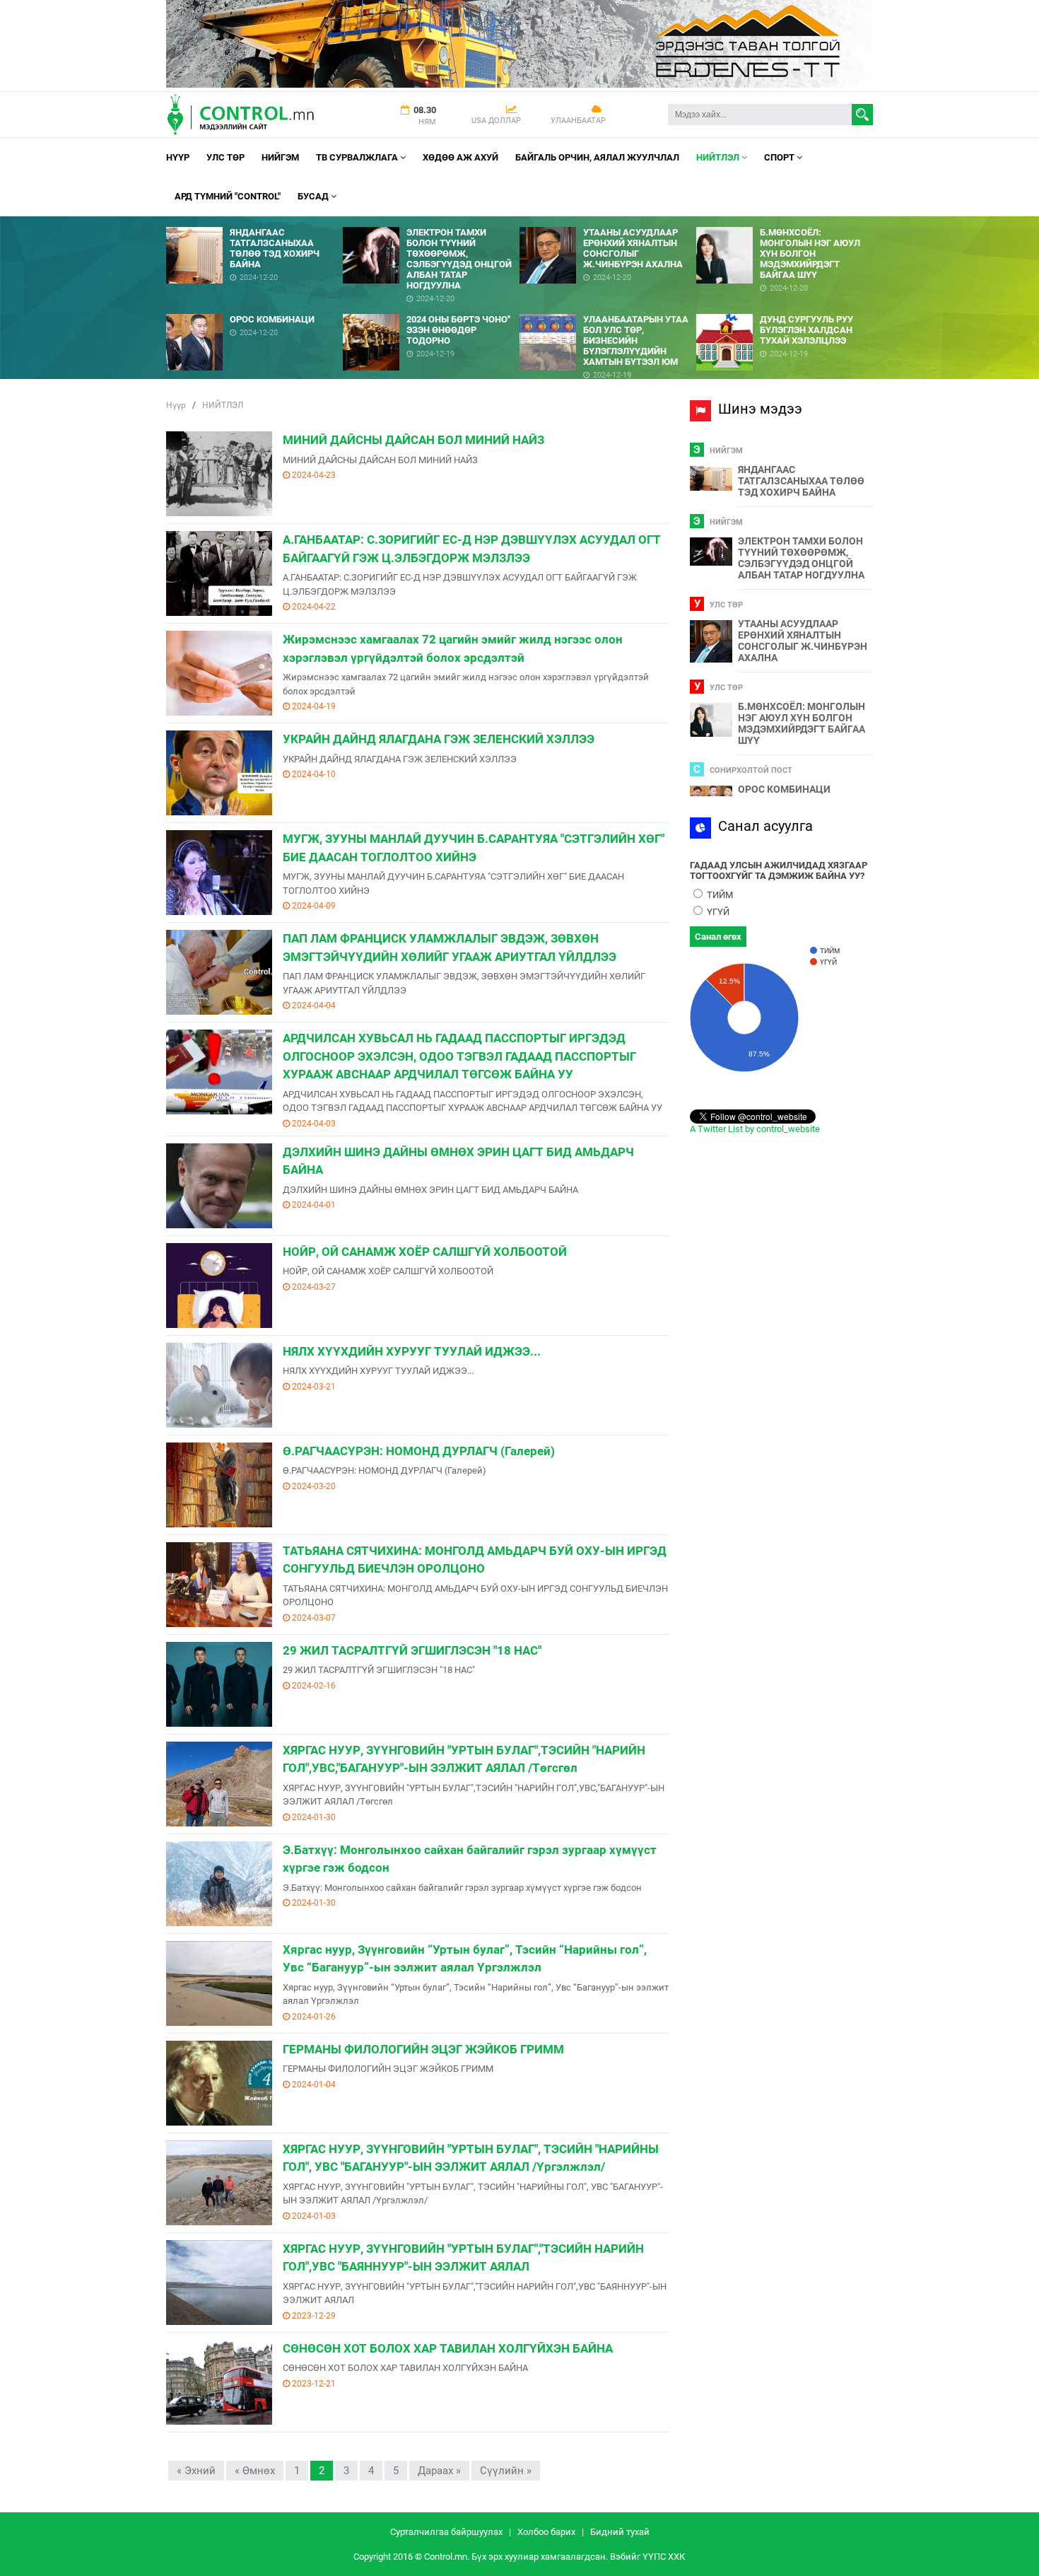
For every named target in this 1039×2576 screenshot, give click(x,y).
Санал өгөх (718, 937)
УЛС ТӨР (225, 157)
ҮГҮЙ (717, 912)
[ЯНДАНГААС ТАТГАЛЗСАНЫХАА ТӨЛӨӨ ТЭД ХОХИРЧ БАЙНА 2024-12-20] (254, 222)
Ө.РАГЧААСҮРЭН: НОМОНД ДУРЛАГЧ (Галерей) (419, 1451)
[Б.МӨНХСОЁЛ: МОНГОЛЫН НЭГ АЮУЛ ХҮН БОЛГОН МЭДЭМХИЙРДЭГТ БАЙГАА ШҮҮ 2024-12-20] (785, 222)
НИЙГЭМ (280, 157)
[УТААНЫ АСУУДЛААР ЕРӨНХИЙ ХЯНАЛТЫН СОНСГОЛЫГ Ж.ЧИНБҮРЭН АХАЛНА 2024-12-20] (608, 222)
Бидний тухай (620, 2532)
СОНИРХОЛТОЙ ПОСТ (751, 770)
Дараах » (439, 2471)
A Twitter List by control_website (755, 1129)
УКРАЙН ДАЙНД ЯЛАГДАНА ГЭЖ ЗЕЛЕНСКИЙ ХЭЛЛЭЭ (439, 739)
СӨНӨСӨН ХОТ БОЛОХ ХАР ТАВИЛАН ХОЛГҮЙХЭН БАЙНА (448, 2348)
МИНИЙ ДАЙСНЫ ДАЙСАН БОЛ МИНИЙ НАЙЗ (413, 440)
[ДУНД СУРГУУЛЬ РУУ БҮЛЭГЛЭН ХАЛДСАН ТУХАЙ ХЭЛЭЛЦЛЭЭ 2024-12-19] (785, 309)
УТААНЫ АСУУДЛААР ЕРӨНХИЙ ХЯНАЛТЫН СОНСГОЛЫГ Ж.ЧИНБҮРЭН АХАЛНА (803, 641)
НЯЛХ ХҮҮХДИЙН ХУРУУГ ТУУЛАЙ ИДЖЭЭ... (412, 1351)
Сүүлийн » (506, 2471)
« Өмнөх (255, 2471)
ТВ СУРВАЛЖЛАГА (358, 157)
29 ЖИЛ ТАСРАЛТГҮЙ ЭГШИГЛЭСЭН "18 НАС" (412, 1650)
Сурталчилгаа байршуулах (446, 2532)
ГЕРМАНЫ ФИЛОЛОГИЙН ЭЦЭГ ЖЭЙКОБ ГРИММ (423, 2049)
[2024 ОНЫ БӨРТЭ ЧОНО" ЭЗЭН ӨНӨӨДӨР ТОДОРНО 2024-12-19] (431, 309)
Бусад (314, 196)
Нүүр (178, 157)
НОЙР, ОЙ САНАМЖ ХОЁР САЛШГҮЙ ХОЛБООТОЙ (425, 1252)
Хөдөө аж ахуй (460, 157)
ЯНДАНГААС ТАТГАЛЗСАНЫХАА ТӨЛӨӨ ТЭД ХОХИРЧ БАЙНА (801, 481)
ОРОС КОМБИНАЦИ (784, 789)
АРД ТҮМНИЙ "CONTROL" (228, 196)
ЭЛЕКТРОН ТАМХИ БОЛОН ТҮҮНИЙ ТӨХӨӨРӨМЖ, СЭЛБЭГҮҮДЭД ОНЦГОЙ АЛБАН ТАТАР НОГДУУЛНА (801, 558)
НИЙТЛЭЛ (719, 157)
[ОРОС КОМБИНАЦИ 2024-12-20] (254, 309)
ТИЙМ (719, 895)
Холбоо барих (546, 2532)
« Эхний (196, 2471)
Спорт (780, 157)
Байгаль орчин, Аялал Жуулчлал (597, 157)
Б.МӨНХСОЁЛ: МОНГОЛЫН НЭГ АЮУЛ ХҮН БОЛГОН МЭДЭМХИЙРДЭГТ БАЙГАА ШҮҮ (802, 723)
